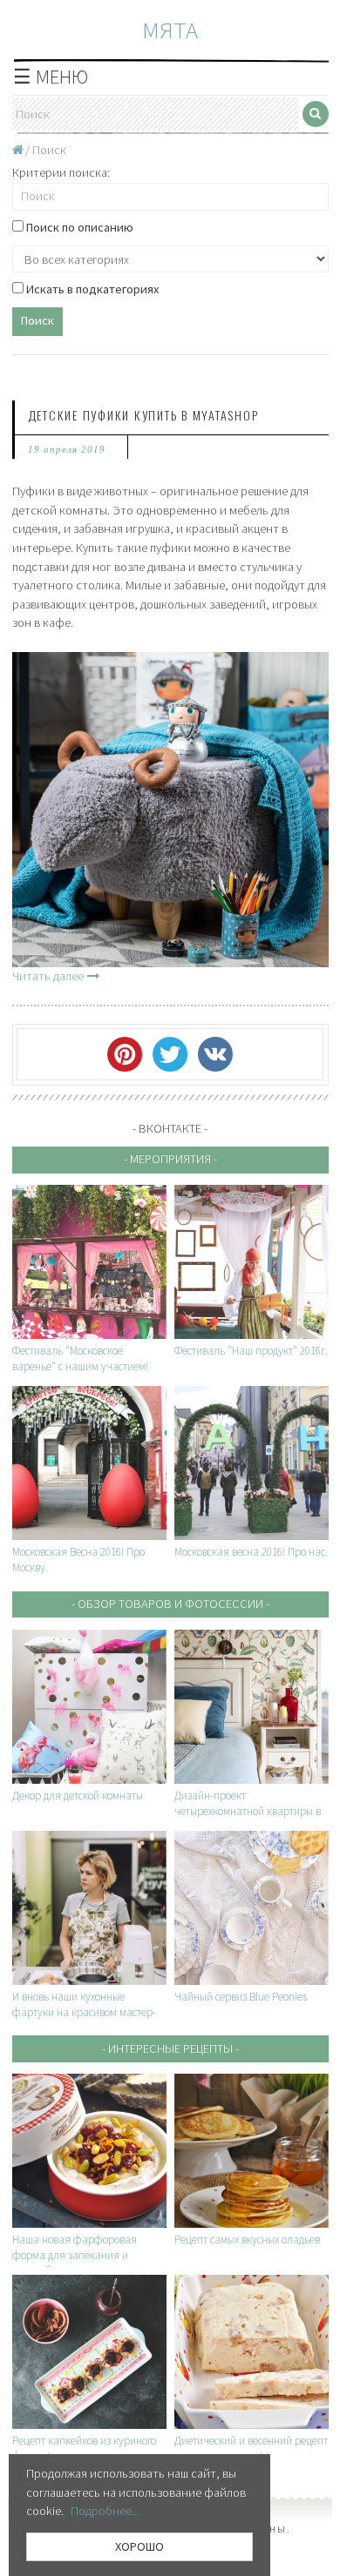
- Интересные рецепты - (170, 2048)
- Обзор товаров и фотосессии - (170, 1604)
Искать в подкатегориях (91, 289)
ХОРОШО (139, 2546)
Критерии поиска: (61, 172)
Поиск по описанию (78, 227)
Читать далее (48, 976)
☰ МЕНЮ (51, 77)
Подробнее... (105, 2511)
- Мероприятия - (170, 1159)
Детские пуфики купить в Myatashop (143, 415)
